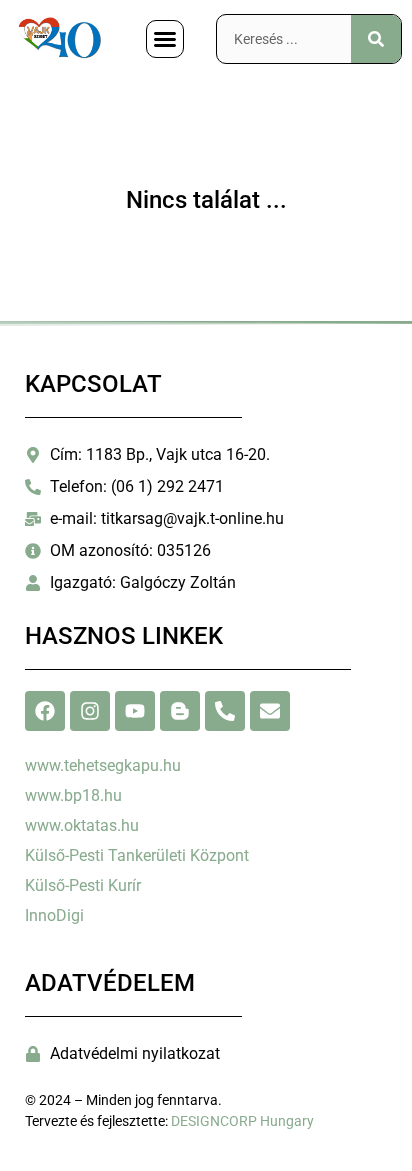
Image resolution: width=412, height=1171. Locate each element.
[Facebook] (45, 711)
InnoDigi (54, 915)
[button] (165, 39)
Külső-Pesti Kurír (83, 885)
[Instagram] (90, 711)
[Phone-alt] (225, 711)
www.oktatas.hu (82, 825)
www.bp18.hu (73, 795)
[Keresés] (376, 39)
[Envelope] (270, 711)
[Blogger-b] (180, 711)
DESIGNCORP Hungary (242, 1121)
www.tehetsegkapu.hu (103, 765)
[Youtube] (135, 711)
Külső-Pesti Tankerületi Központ (137, 855)
